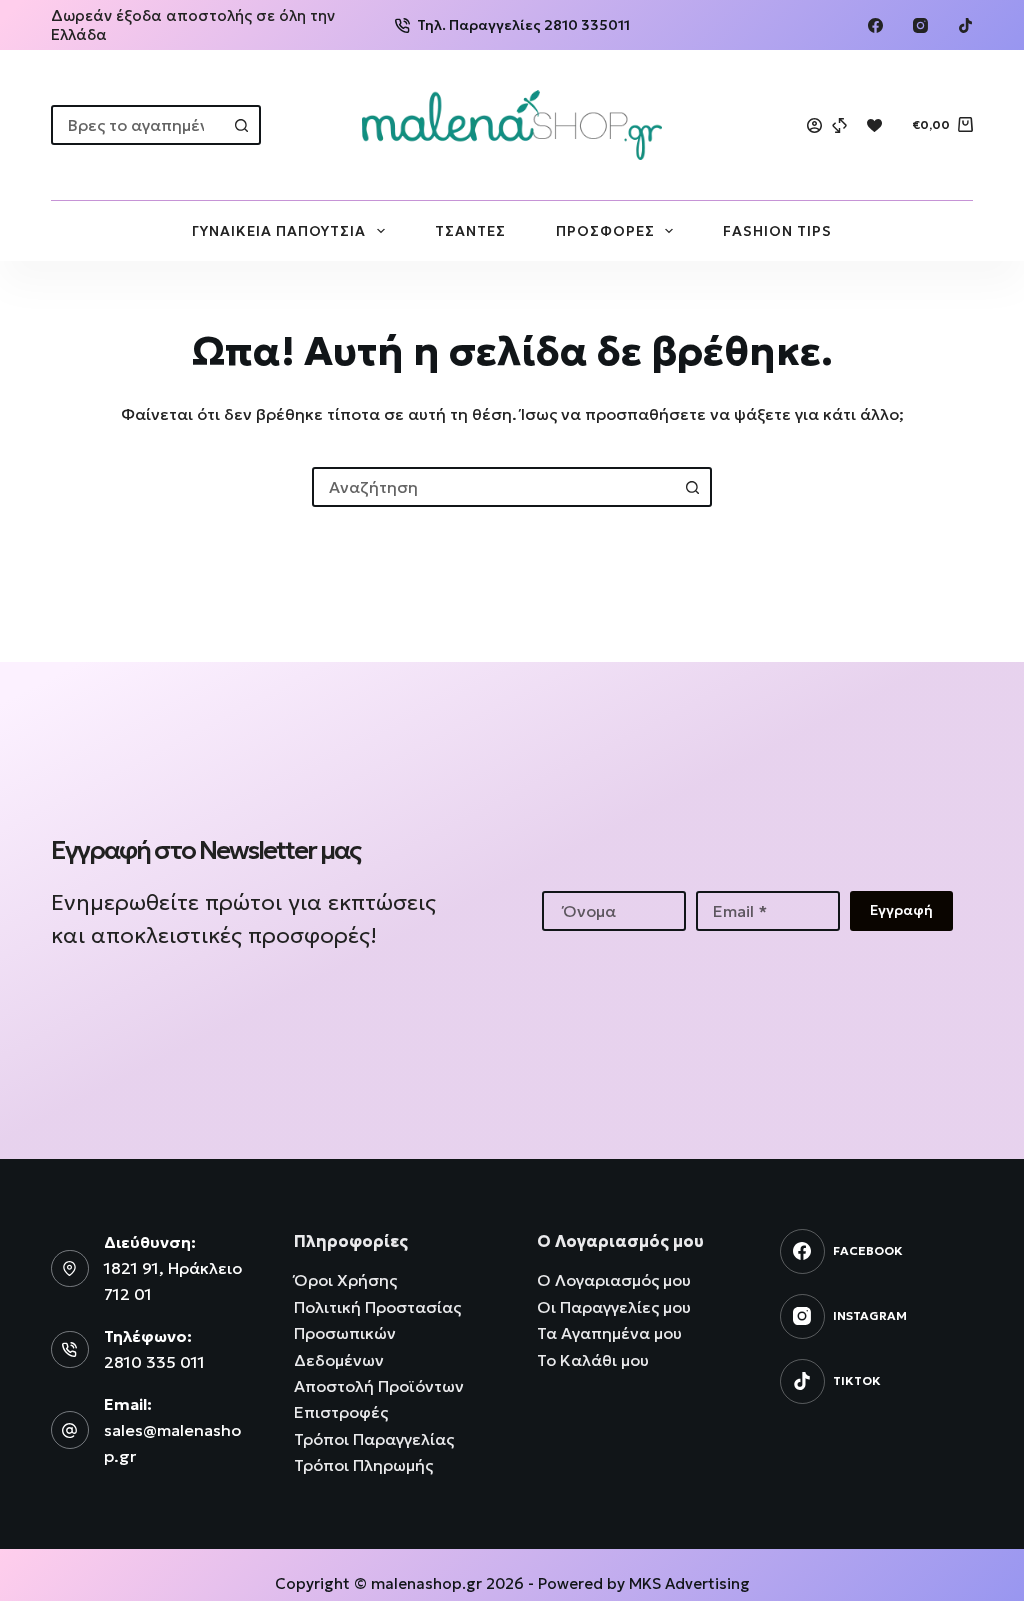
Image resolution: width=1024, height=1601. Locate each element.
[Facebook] (875, 25)
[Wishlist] (874, 125)
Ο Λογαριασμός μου (614, 1280)
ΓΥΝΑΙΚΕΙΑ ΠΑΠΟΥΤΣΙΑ (279, 231)
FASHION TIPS (777, 231)
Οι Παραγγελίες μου (614, 1307)
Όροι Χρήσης (345, 1280)
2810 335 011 (154, 1362)
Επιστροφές (341, 1412)
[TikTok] (965, 25)
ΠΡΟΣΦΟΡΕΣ (605, 231)
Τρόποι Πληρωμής (363, 1465)
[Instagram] (920, 25)
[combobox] (138, 125)
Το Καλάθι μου (593, 1360)
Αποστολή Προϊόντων (379, 1386)
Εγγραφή (901, 910)
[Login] (814, 125)
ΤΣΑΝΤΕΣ (470, 231)
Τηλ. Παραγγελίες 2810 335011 (523, 25)
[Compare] (839, 125)
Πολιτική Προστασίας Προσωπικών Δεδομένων (377, 1333)
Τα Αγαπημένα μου (609, 1333)
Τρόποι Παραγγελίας (374, 1439)
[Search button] (241, 125)
